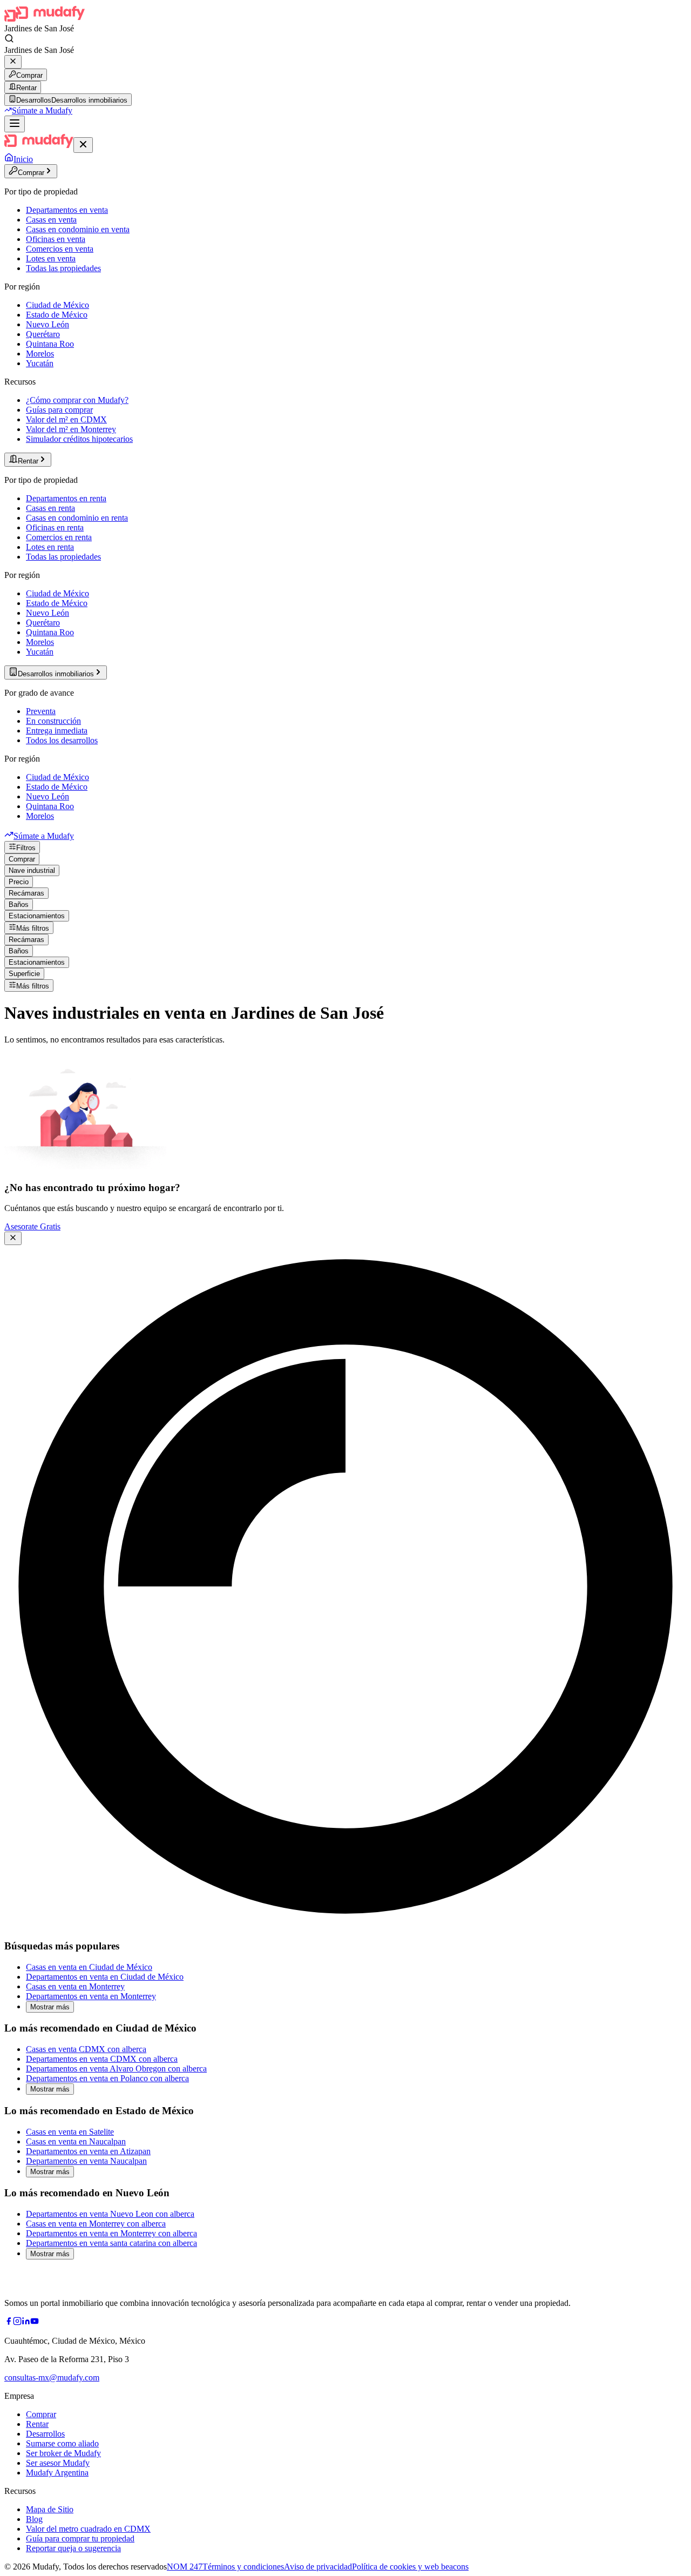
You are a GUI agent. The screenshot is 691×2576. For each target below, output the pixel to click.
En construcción (53, 721)
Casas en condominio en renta (77, 518)
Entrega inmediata (57, 731)
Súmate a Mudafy (42, 110)
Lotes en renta (50, 547)
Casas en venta (51, 220)
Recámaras (26, 893)
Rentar (26, 88)
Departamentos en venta (67, 210)
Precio (19, 882)
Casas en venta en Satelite (70, 2132)
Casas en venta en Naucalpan (76, 2141)
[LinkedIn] (26, 2322)
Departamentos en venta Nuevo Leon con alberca (110, 2214)
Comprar (29, 75)
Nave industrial (32, 870)
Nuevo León (48, 324)
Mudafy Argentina (57, 2473)
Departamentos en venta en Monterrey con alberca (111, 2233)
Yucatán (40, 363)
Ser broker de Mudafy (63, 2453)
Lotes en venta (51, 258)
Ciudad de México (57, 305)
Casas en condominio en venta (78, 229)
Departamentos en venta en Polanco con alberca (107, 2078)
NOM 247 (185, 2567)
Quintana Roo (50, 344)
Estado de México (57, 315)
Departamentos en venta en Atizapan (88, 2151)
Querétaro (43, 334)
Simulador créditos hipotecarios (79, 439)
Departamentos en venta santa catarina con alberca (111, 2243)
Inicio (23, 159)
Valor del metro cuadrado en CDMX (88, 2529)
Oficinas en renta (55, 527)
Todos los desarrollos (62, 740)
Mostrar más (50, 2007)
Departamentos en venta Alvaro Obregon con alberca (116, 2069)
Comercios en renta (59, 537)
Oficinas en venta (56, 239)
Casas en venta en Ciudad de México (89, 1967)
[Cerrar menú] (83, 145)
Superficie (24, 974)
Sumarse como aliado (62, 2443)
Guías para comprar (59, 410)
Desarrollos (45, 2434)
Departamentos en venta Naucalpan (86, 2161)
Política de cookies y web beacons (410, 2567)
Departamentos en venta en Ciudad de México (105, 1977)
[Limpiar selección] (13, 62)
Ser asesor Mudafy (58, 2463)
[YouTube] (35, 2322)
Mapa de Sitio (50, 2509)
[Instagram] (17, 2322)
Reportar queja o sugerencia (73, 2548)
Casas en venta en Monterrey (75, 1986)
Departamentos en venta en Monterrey (91, 1996)
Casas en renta (50, 508)
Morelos (40, 354)
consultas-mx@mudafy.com (52, 2377)
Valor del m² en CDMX (66, 419)
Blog (34, 2519)
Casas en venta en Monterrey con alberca (96, 2224)
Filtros (26, 848)
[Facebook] (9, 2322)
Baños (19, 904)
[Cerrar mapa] (13, 1238)
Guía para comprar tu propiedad (80, 2538)
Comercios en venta (60, 249)
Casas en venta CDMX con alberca (86, 2049)
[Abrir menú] (15, 124)
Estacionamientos (37, 916)
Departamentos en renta (66, 498)
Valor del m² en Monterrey (71, 429)
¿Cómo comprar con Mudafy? (77, 400)
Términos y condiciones (243, 2567)
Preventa (41, 711)
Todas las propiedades (63, 268)
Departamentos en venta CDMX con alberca (102, 2059)
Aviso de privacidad (318, 2567)
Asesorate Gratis (32, 1226)
